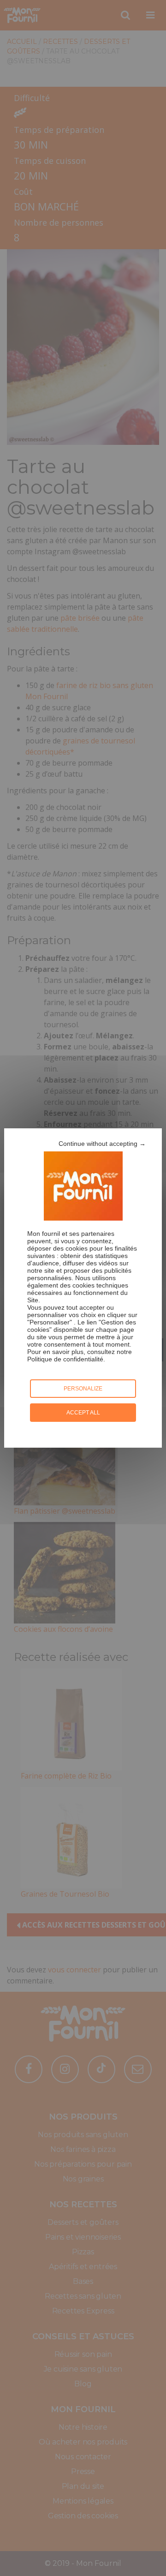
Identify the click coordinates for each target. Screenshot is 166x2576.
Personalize (83, 1389)
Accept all (83, 1413)
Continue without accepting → (102, 1144)
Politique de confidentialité (65, 1359)
